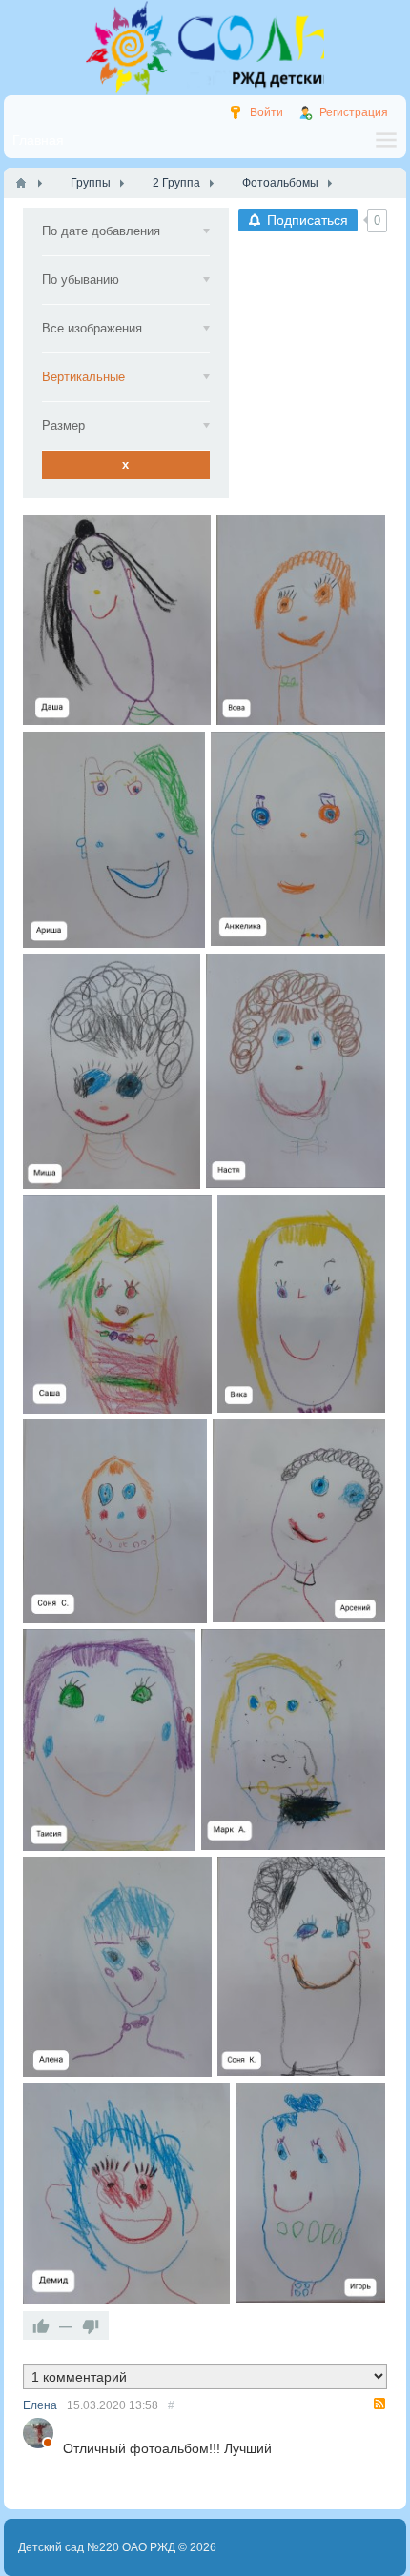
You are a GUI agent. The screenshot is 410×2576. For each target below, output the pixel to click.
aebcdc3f (296, 1071)
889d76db (117, 1304)
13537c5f (294, 1740)
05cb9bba (302, 1967)
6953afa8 (301, 621)
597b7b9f (299, 1521)
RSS (379, 2404)
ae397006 (110, 1740)
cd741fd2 (301, 1304)
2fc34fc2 (298, 840)
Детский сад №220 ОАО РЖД (97, 2547)
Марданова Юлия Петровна (94, 713)
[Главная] (21, 183)
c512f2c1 (310, 2193)
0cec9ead (117, 1967)
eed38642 (127, 2193)
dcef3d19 (117, 621)
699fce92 (112, 1071)
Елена (40, 2405)
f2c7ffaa (114, 840)
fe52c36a (115, 1521)
